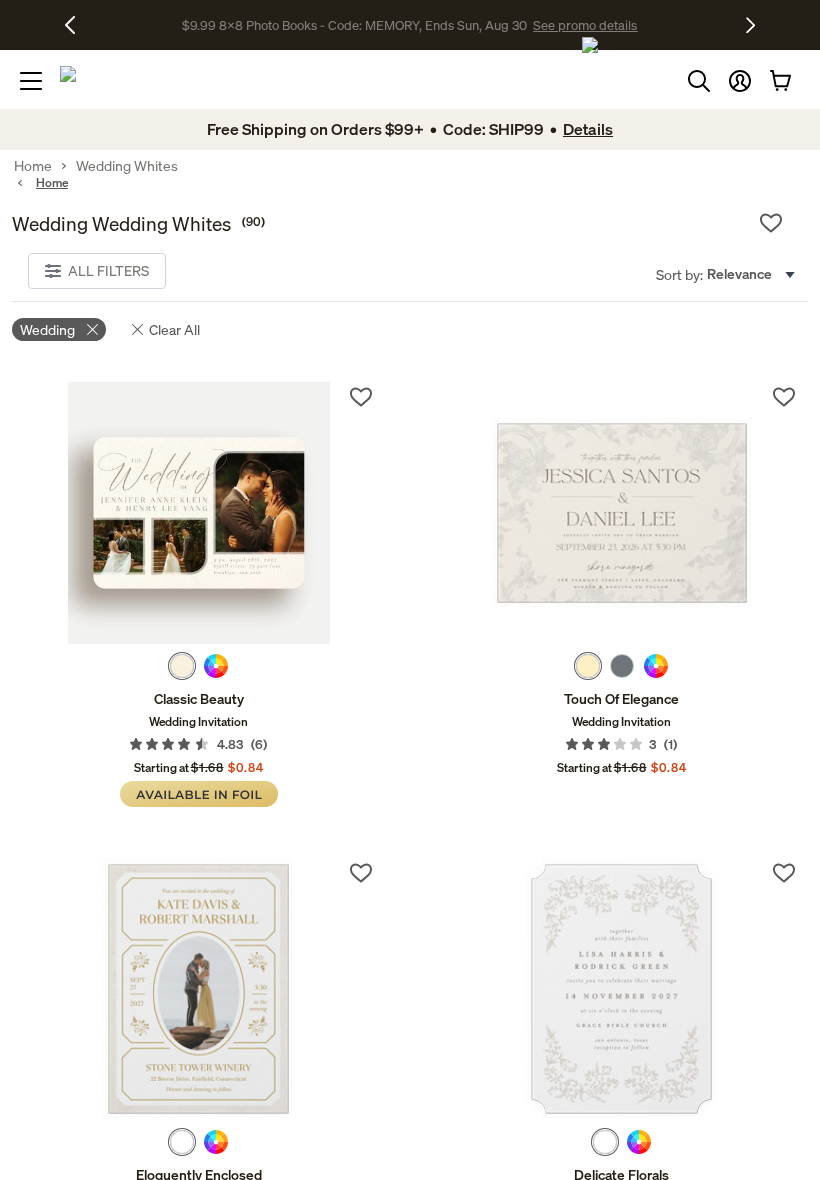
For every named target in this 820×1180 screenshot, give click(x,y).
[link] (198, 513)
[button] (740, 81)
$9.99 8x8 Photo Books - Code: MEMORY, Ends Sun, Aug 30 (354, 25)
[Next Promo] (750, 25)
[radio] (182, 666)
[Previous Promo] (77, 25)
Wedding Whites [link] (127, 166)
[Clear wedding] (92, 329)
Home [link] (33, 166)
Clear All (174, 329)
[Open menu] (31, 81)
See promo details (585, 25)
